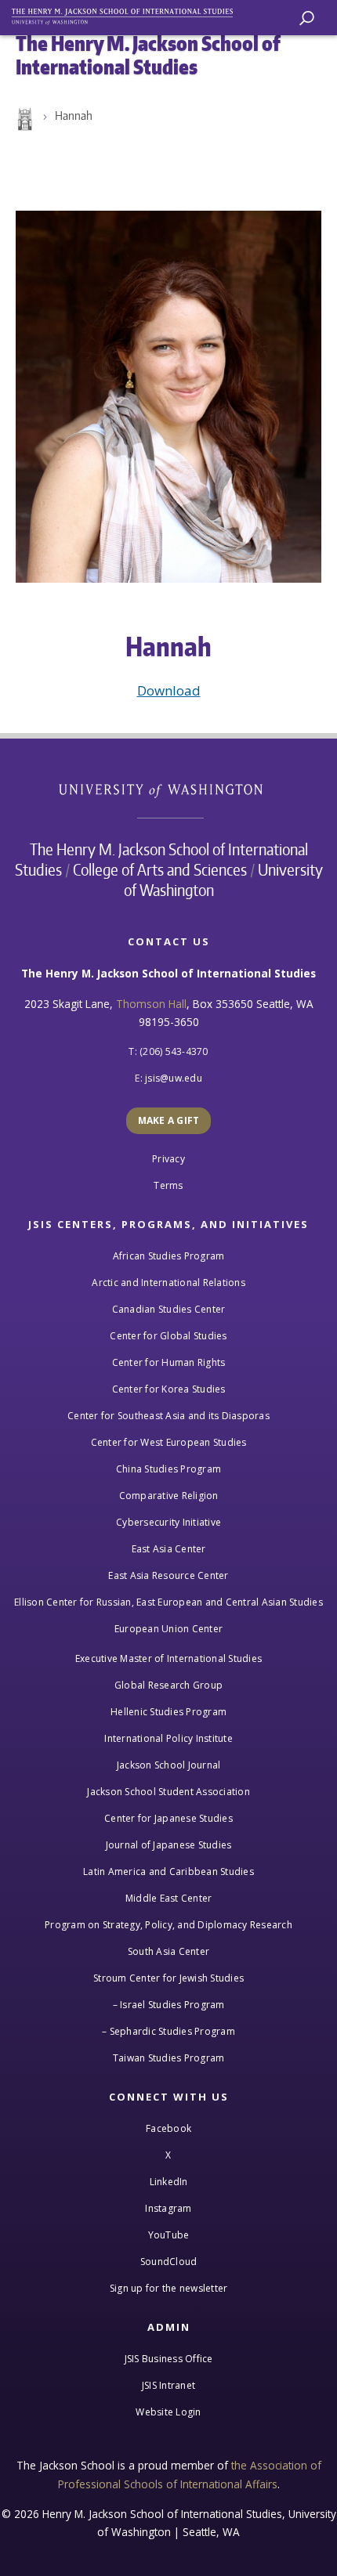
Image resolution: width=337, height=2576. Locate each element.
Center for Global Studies (168, 1336)
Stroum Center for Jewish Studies (168, 1978)
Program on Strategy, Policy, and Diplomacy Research (168, 1925)
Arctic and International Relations (168, 1283)
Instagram (168, 2208)
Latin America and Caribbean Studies (168, 1871)
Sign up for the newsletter (169, 2288)
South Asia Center (168, 1951)
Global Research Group (168, 1685)
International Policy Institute (168, 1738)
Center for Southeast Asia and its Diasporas (168, 1416)
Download (169, 690)
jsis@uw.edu (174, 1078)
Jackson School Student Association (168, 1792)
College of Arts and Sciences (160, 869)
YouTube (169, 2235)
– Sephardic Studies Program (168, 2031)
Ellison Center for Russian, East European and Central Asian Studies (168, 1602)
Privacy (168, 1159)
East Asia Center (169, 1549)
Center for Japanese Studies (168, 1818)
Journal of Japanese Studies (169, 1845)
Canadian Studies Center (169, 1309)
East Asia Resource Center (168, 1575)
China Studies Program (168, 1469)
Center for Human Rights (169, 1362)
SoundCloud (169, 2262)
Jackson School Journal (169, 1765)
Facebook (168, 2128)
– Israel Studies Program (169, 2005)
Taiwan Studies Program (169, 2058)
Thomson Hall (151, 1004)
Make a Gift (169, 1120)
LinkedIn (169, 2182)
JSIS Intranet (168, 2385)
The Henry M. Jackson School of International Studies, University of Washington (129, 14)
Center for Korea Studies (169, 1389)
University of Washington (169, 789)
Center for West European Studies (169, 1442)
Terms (168, 1185)
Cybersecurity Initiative (168, 1522)
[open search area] (307, 18)
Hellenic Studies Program (168, 1712)
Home (24, 120)
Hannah (74, 116)
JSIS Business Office (169, 2359)
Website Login (168, 2412)
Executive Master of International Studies (168, 1658)
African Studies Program (169, 1256)
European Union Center (168, 1629)
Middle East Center (169, 1898)
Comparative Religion (169, 1496)
